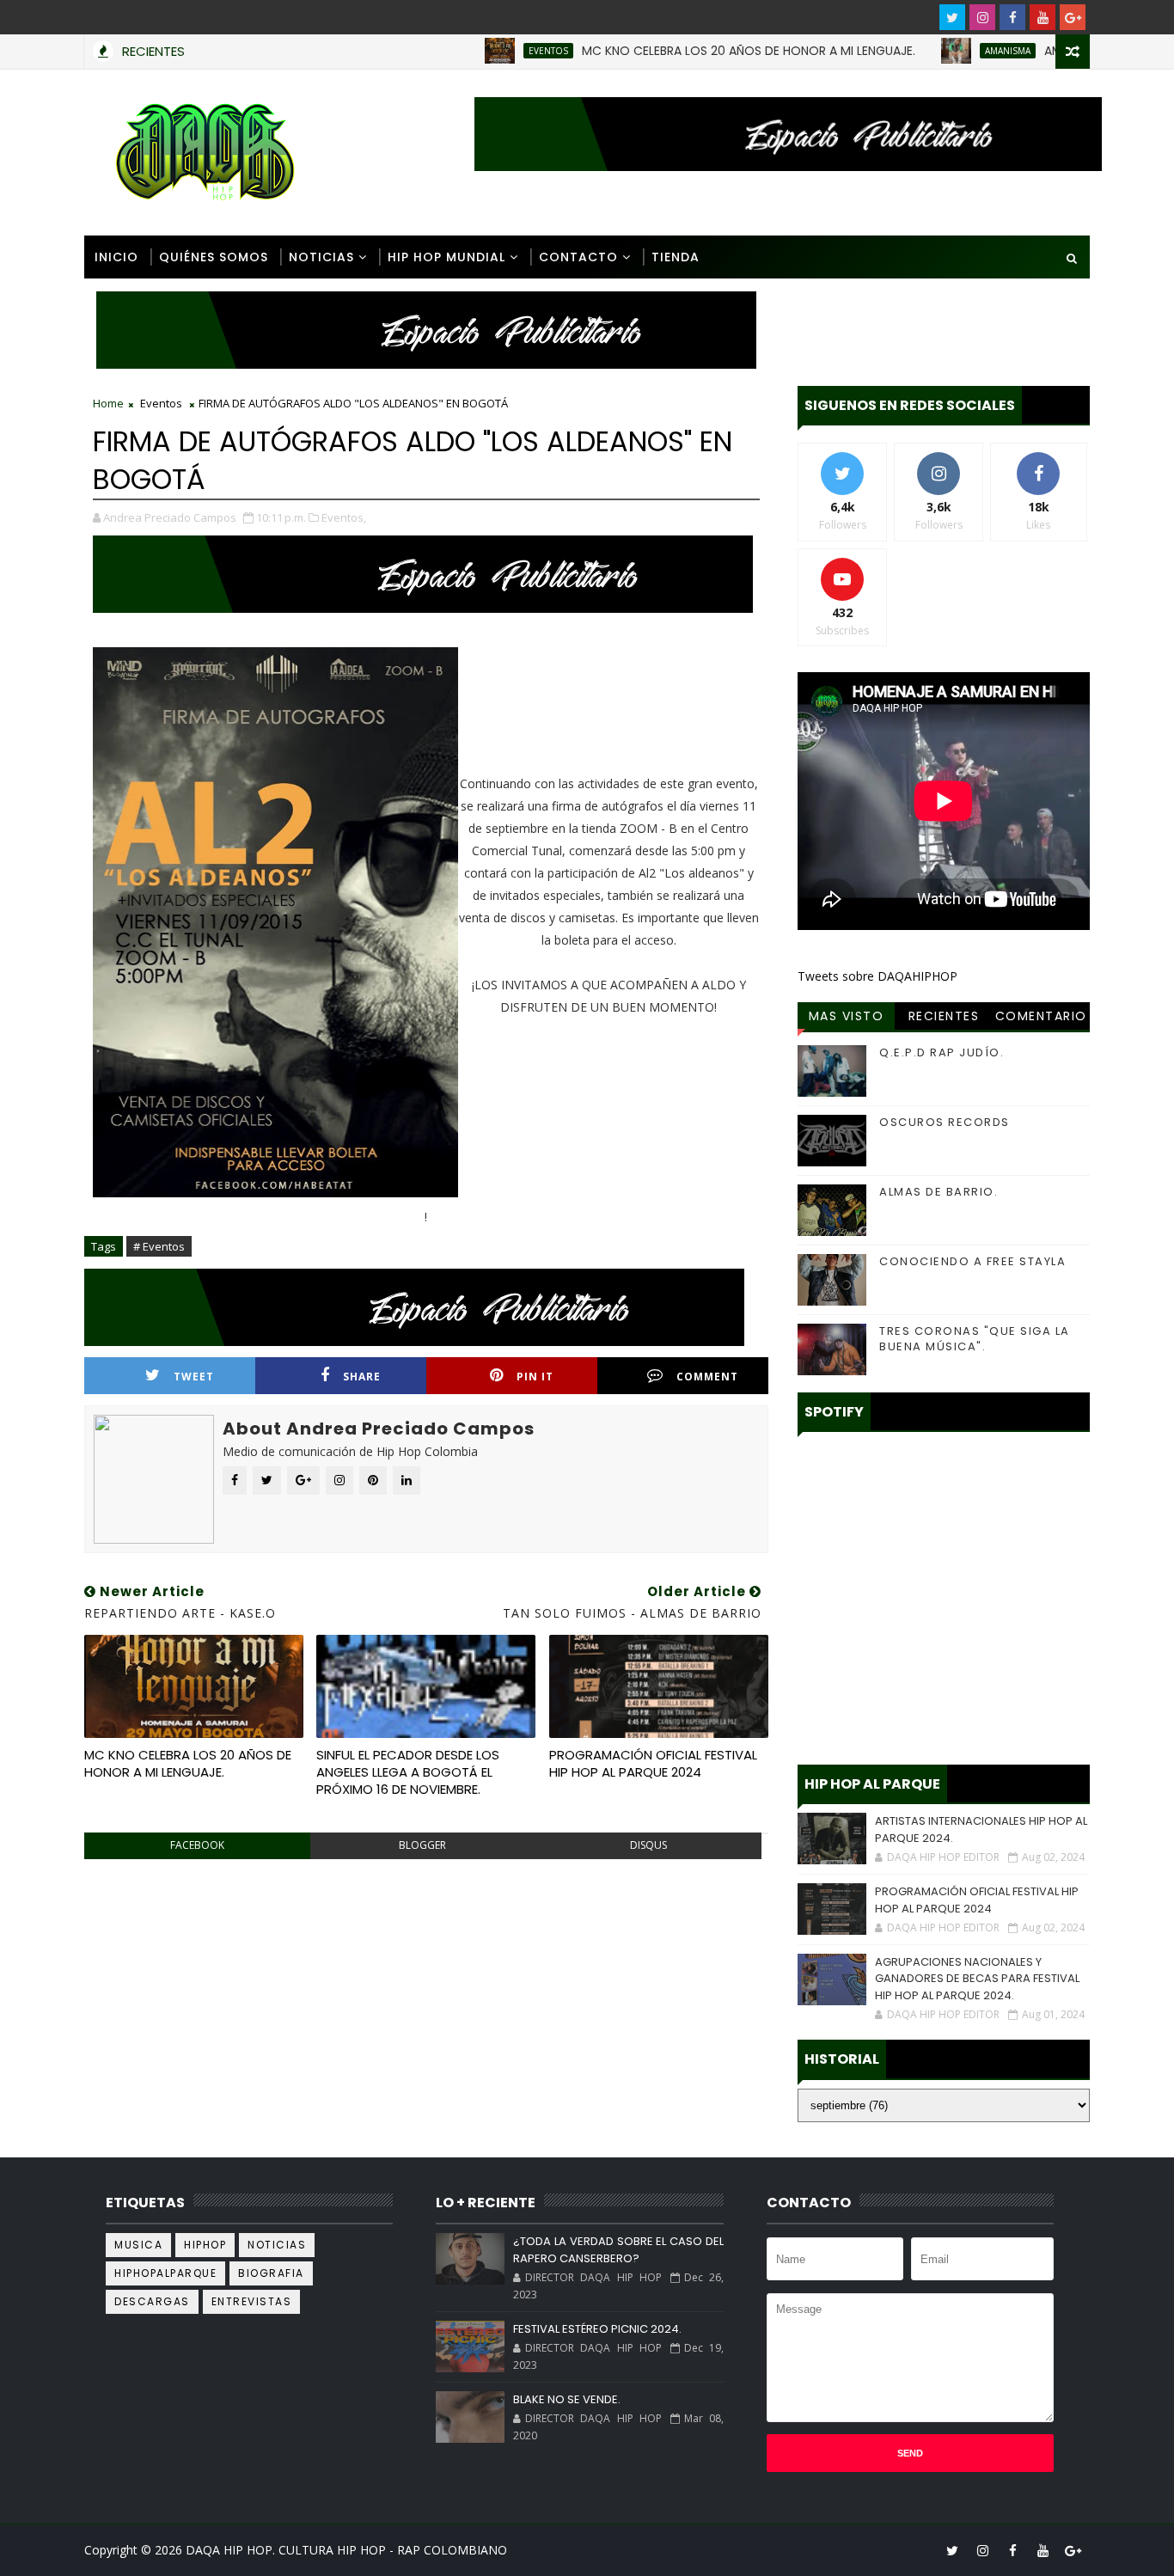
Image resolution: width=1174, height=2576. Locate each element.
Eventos (492, 51)
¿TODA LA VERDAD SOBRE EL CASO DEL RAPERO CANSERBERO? (618, 2250)
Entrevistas (252, 2301)
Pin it (535, 1377)
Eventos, (344, 517)
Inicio (116, 257)
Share (362, 1377)
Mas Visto (847, 1016)
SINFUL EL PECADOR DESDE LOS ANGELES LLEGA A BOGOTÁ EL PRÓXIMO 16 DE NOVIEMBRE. (408, 1772)
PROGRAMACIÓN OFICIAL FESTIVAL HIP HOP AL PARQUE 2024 (653, 1763)
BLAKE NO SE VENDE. (567, 2399)
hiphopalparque (165, 2273)
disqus (648, 1845)
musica (138, 2245)
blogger (422, 1845)
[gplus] (1073, 17)
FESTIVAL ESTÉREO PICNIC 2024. (597, 2329)
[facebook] (1012, 17)
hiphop (205, 2245)
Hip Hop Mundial (446, 257)
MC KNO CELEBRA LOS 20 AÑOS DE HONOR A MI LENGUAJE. (693, 51)
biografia (271, 2273)
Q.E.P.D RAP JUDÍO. (942, 1052)
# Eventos (159, 1246)
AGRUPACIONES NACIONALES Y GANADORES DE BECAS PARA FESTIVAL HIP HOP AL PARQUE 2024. (977, 1979)
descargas (152, 2301)
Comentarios (1041, 1019)
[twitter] (952, 17)
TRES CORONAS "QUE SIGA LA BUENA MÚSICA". (975, 1339)
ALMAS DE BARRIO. (939, 1192)
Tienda (676, 257)
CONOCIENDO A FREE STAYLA (972, 1261)
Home (108, 403)
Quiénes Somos (214, 257)
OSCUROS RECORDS (945, 1122)
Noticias (321, 257)
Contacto (578, 257)
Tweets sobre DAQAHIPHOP (877, 976)
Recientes (944, 1016)
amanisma (952, 51)
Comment (707, 1377)
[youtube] (1043, 17)
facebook (197, 1845)
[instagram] (982, 17)
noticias (277, 2245)
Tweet (194, 1377)
